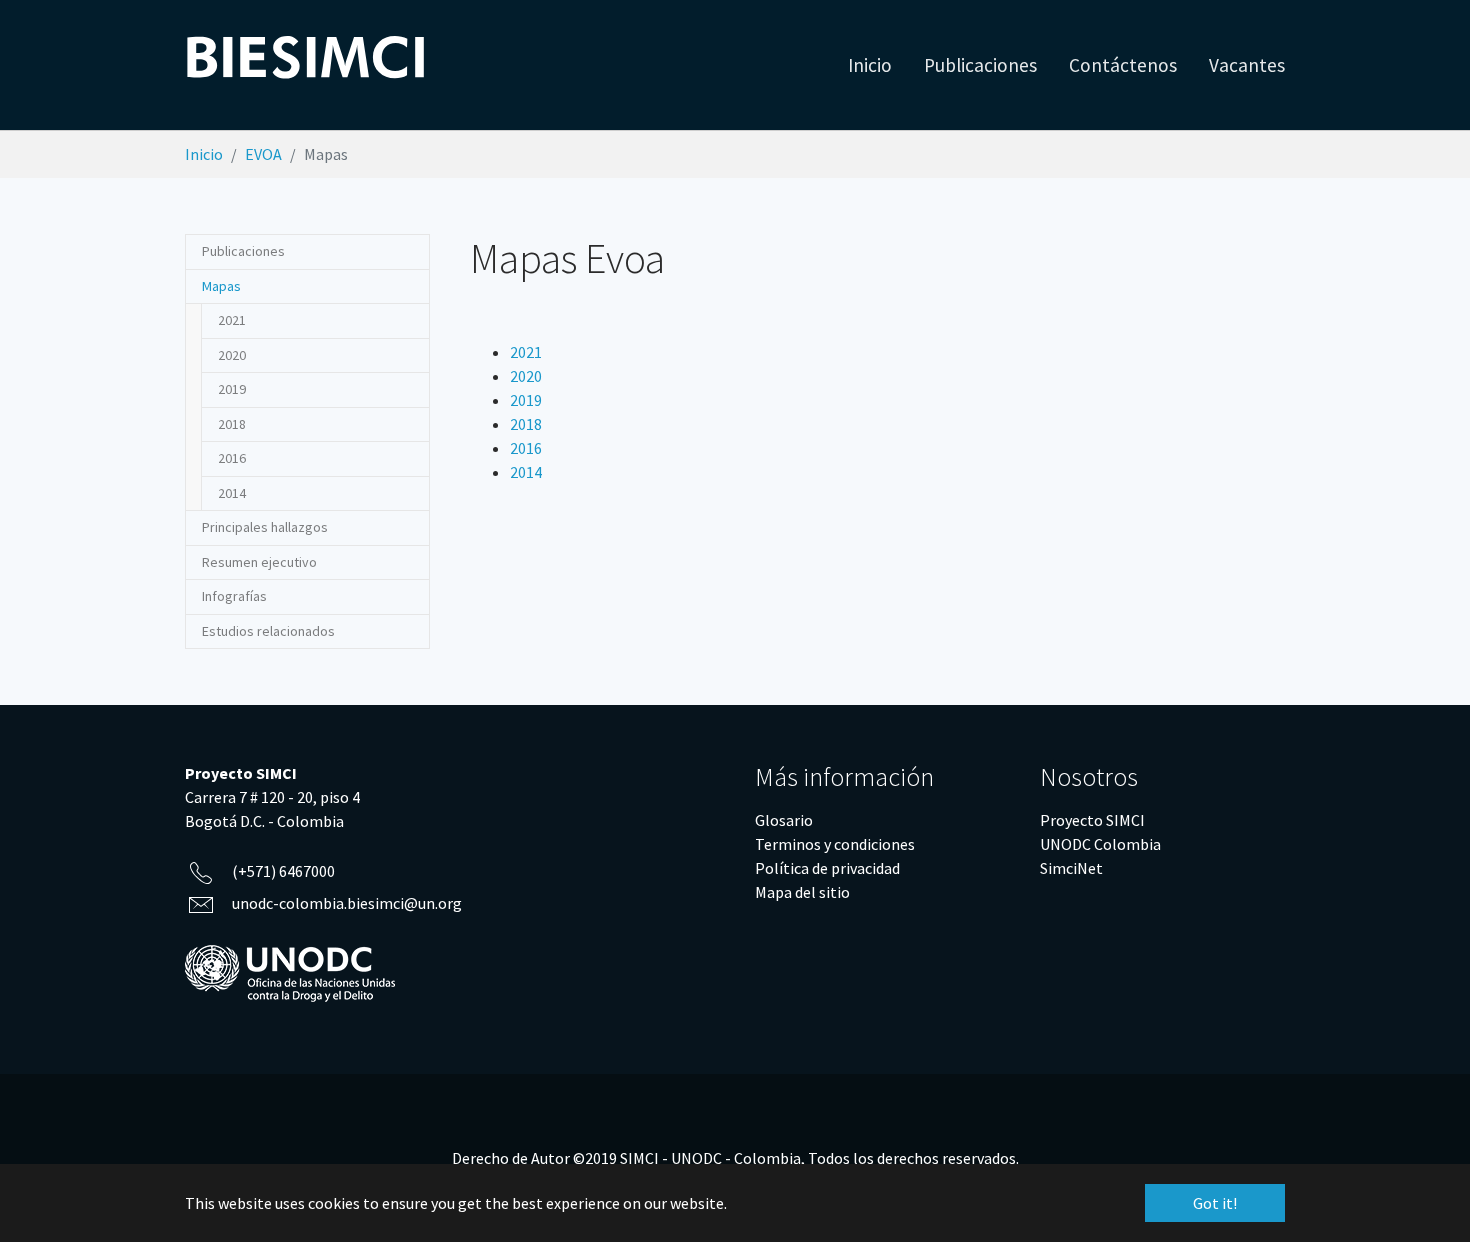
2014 (526, 472)
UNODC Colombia (1100, 844)
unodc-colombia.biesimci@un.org (347, 903)
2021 (526, 352)
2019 (526, 400)
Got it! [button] (1215, 1203)
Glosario (784, 820)
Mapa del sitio (802, 892)
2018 (526, 424)
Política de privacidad (827, 868)
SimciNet (1071, 868)
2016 (526, 448)
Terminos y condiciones (835, 844)
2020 (526, 376)
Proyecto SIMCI (1092, 820)
